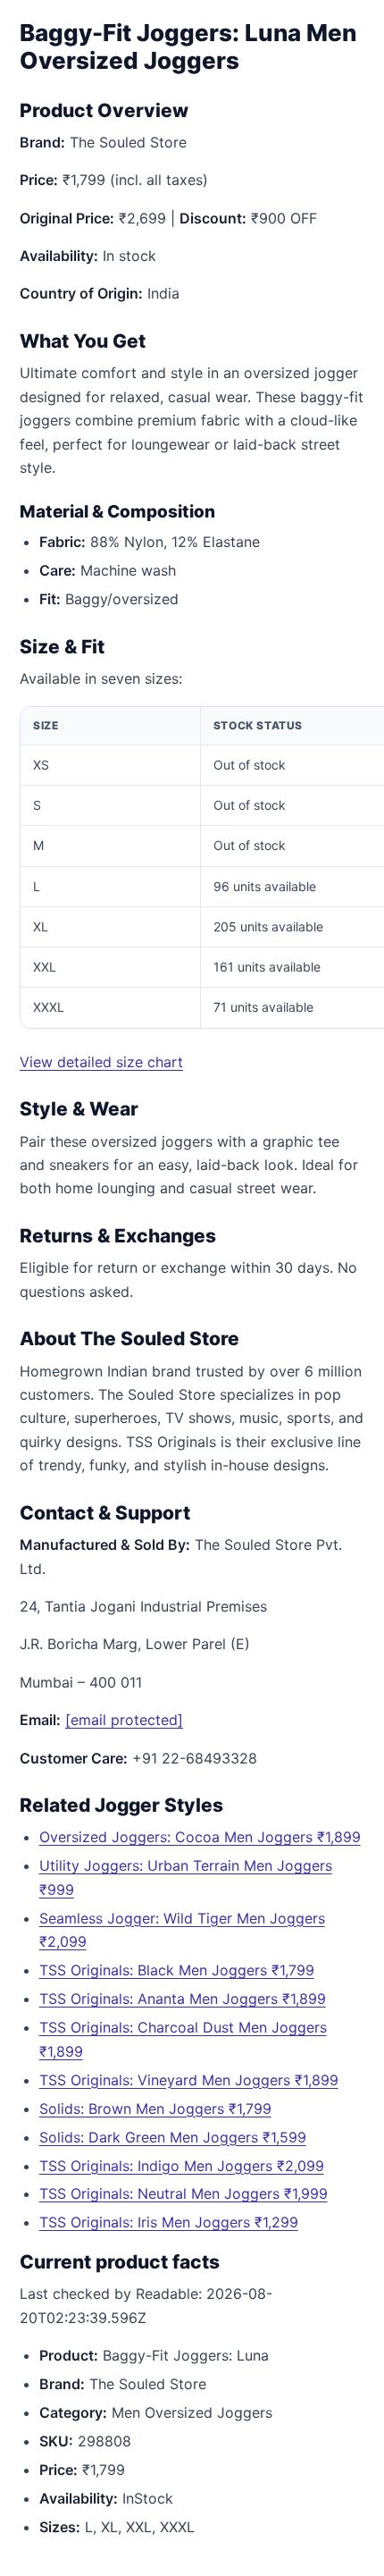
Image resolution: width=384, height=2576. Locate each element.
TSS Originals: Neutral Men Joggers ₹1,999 (184, 2193)
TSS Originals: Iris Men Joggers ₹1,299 (169, 2222)
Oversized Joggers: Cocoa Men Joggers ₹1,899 (200, 1837)
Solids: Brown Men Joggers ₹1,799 (155, 2109)
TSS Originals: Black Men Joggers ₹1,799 (177, 1970)
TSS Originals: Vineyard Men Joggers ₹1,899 (189, 2080)
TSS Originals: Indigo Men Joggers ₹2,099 (182, 2166)
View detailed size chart (101, 1062)
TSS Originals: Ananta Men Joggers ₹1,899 (183, 1999)
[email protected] (124, 1720)
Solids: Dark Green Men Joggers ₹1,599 (173, 2137)
